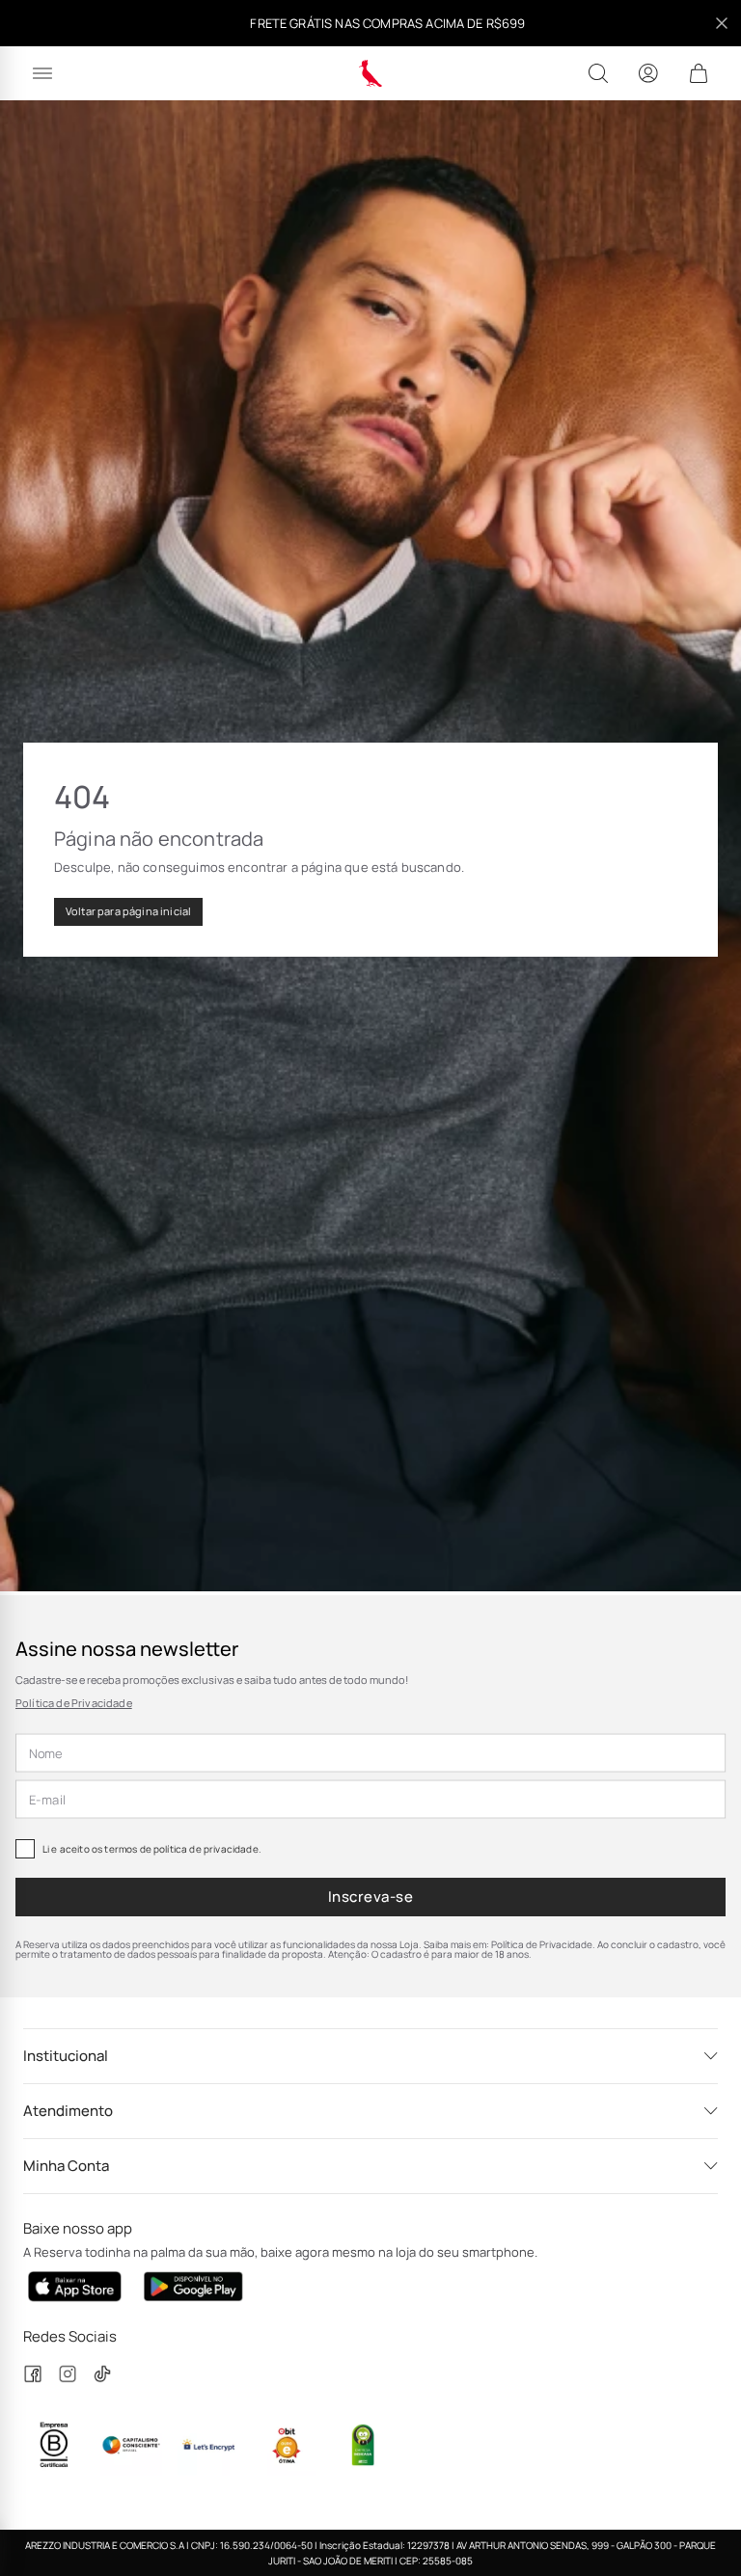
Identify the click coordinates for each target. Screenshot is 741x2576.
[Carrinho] (699, 73)
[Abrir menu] (42, 73)
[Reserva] (371, 73)
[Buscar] (598, 73)
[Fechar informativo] (722, 23)
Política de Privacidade (74, 1703)
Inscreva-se (370, 1897)
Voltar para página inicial (128, 911)
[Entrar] (648, 73)
